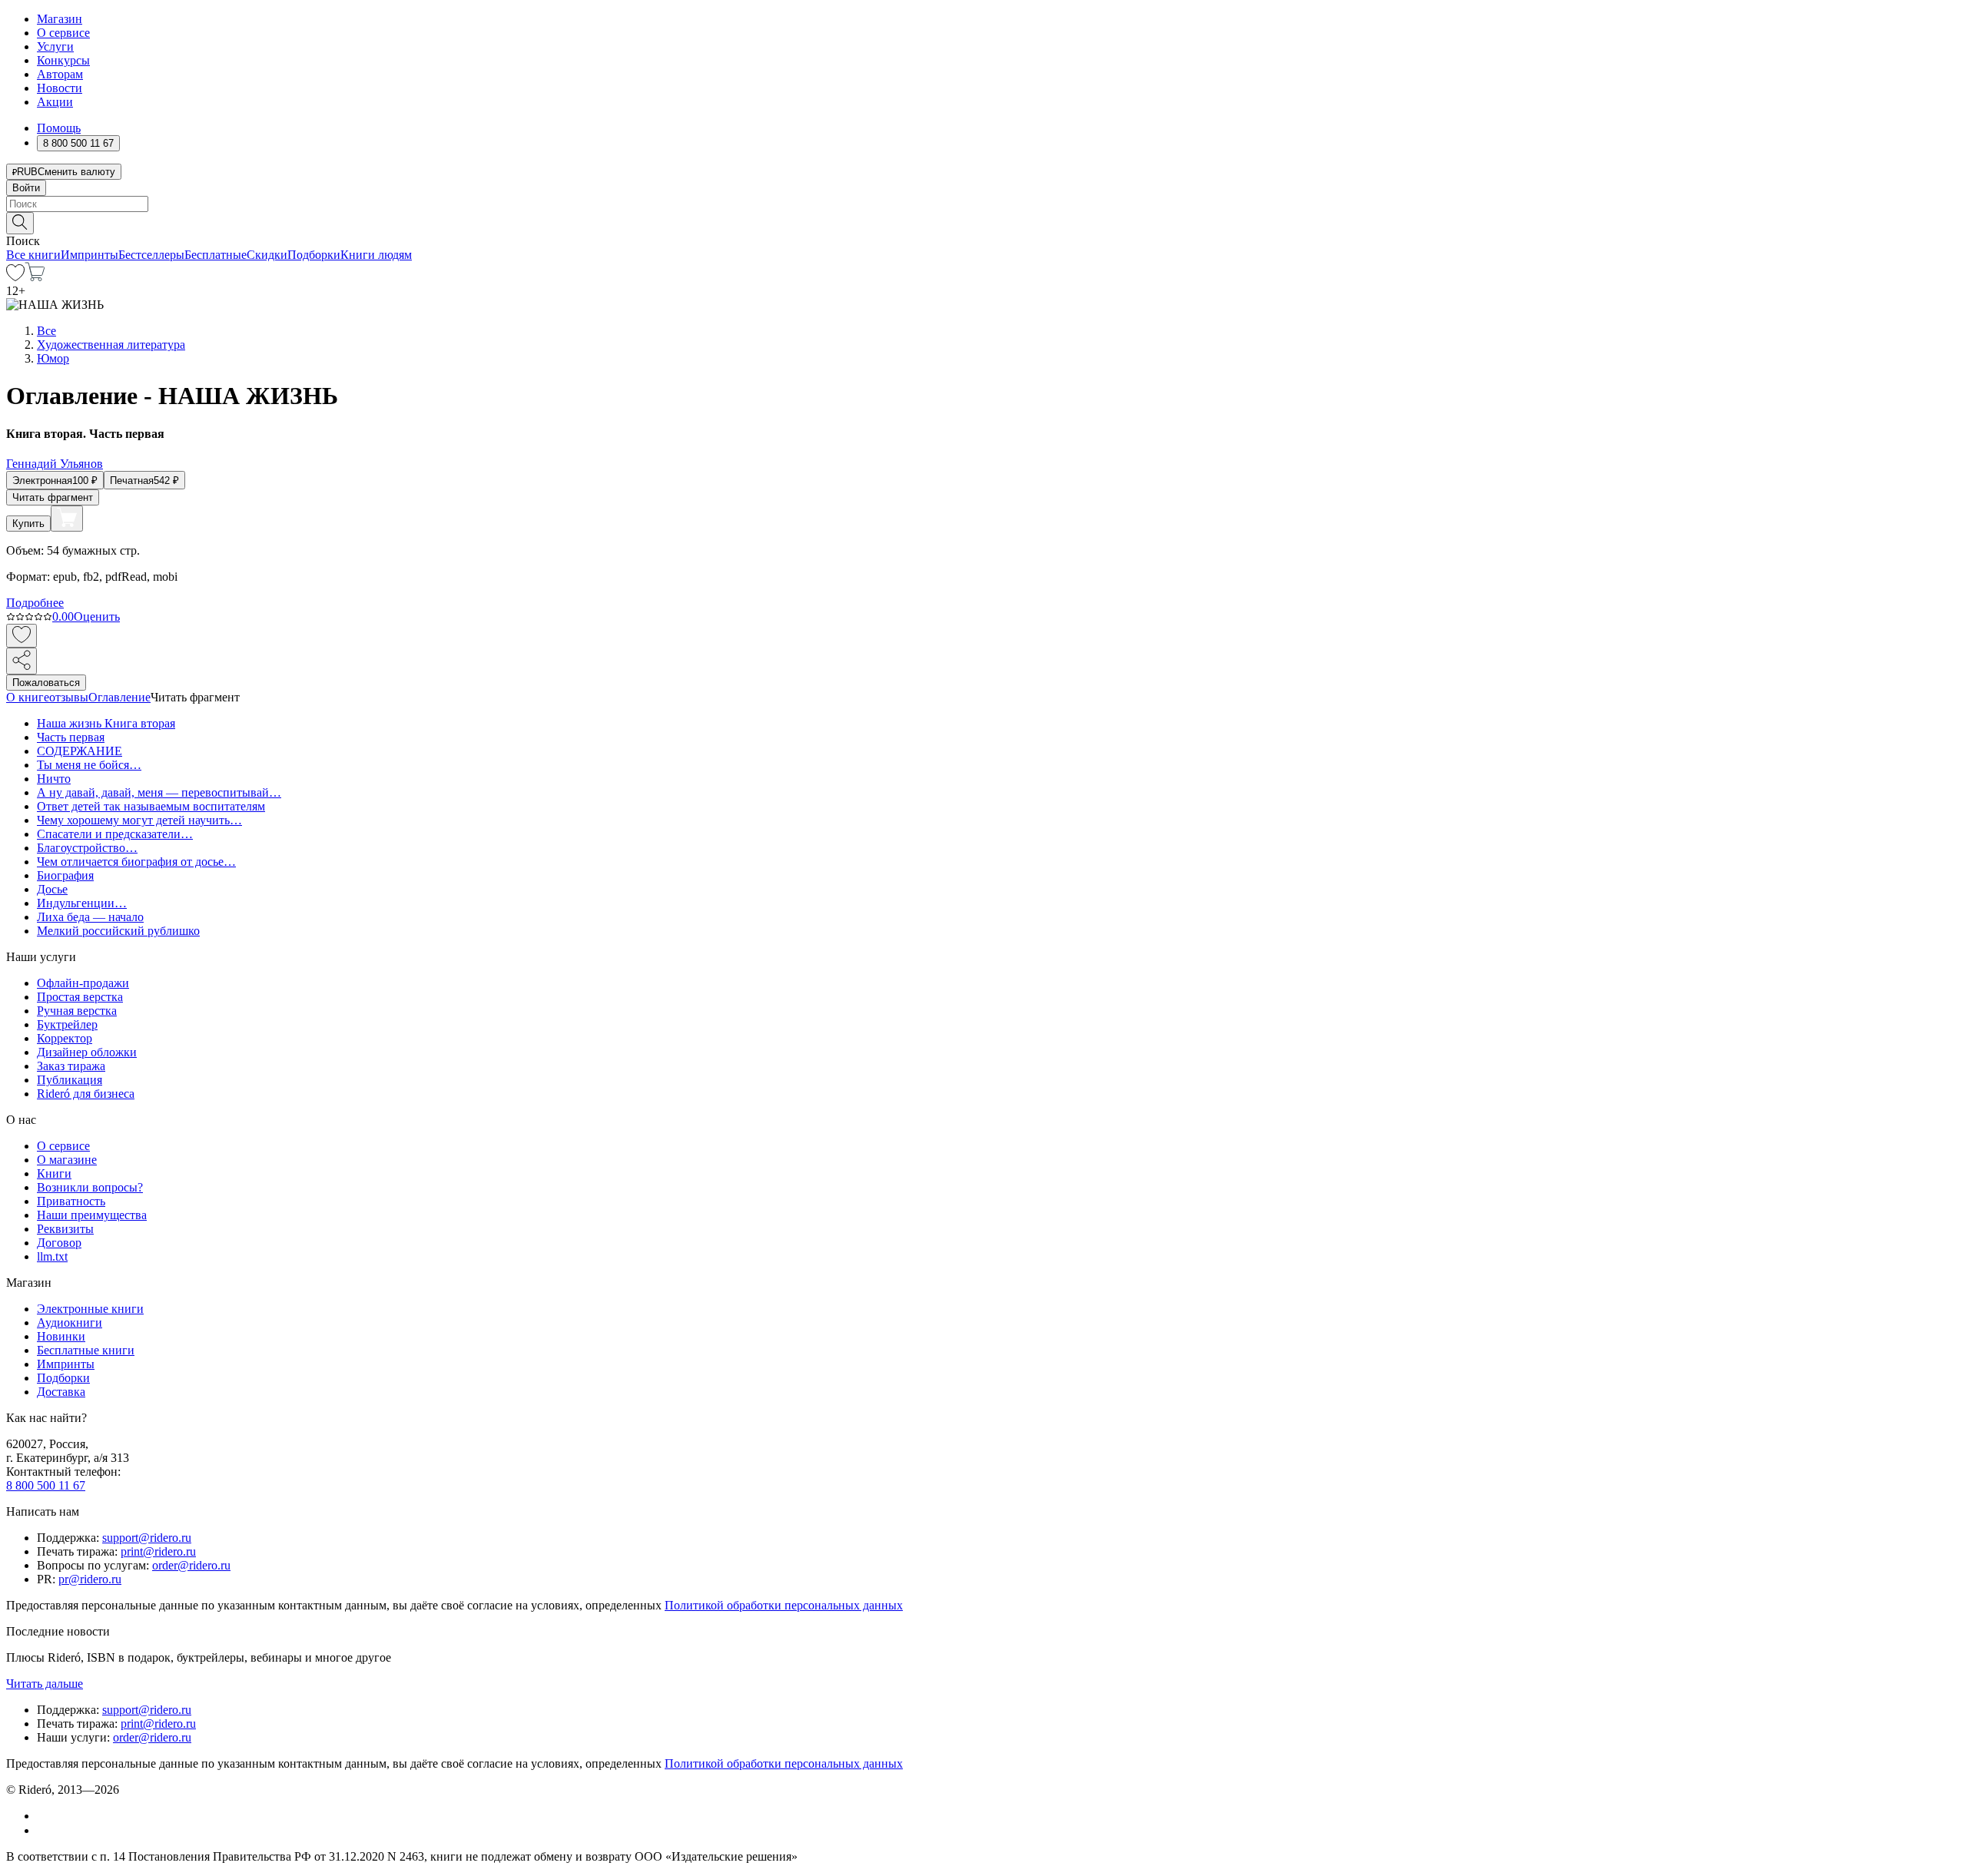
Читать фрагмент (53, 497)
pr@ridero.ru (90, 1579)
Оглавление (119, 697)
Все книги (33, 255)
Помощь (59, 128)
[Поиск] (20, 223)
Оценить (97, 616)
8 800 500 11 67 (46, 1485)
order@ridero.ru (191, 1565)
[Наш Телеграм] (43, 1830)
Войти (26, 188)
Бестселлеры (151, 255)
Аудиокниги (70, 1322)
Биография (65, 875)
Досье (52, 889)
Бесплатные (216, 255)
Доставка (61, 1392)
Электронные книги (90, 1309)
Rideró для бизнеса (86, 1094)
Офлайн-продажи (83, 983)
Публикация (70, 1080)
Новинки (61, 1336)
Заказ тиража (71, 1066)
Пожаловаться (46, 683)
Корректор (65, 1038)
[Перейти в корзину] (35, 277)
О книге (28, 697)
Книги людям (376, 255)
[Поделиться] (22, 661)
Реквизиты (65, 1229)
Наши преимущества (92, 1215)
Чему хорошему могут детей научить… (139, 820)
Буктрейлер (67, 1024)
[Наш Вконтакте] (45, 1816)
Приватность (71, 1201)
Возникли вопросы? (90, 1187)
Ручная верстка (77, 1011)
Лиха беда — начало (90, 917)
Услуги (55, 46)
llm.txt (52, 1256)
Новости (60, 88)
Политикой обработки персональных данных (784, 1605)
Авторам (60, 74)
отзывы (69, 697)
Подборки (314, 255)
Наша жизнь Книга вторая (106, 723)
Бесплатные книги (86, 1350)
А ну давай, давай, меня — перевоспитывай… (159, 792)
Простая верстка (80, 997)
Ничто (54, 779)
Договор (59, 1243)
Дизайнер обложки (87, 1052)
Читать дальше (45, 1684)
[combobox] (983, 204)
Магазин (60, 19)
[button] (983, 222)
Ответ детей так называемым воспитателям (151, 806)
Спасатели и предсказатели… (115, 834)
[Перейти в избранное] (15, 277)
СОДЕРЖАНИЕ (80, 751)
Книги (54, 1173)
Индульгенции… (82, 903)
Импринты (90, 255)
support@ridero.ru (147, 1538)
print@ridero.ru (158, 1551)
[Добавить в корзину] (67, 519)
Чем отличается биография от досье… (136, 862)
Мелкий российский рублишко (118, 931)
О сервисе (63, 33)
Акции (55, 102)
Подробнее (35, 603)
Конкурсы (63, 60)
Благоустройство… (87, 848)
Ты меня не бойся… (89, 765)
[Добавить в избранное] (22, 636)
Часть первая (71, 737)
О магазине (67, 1160)
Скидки (267, 255)
